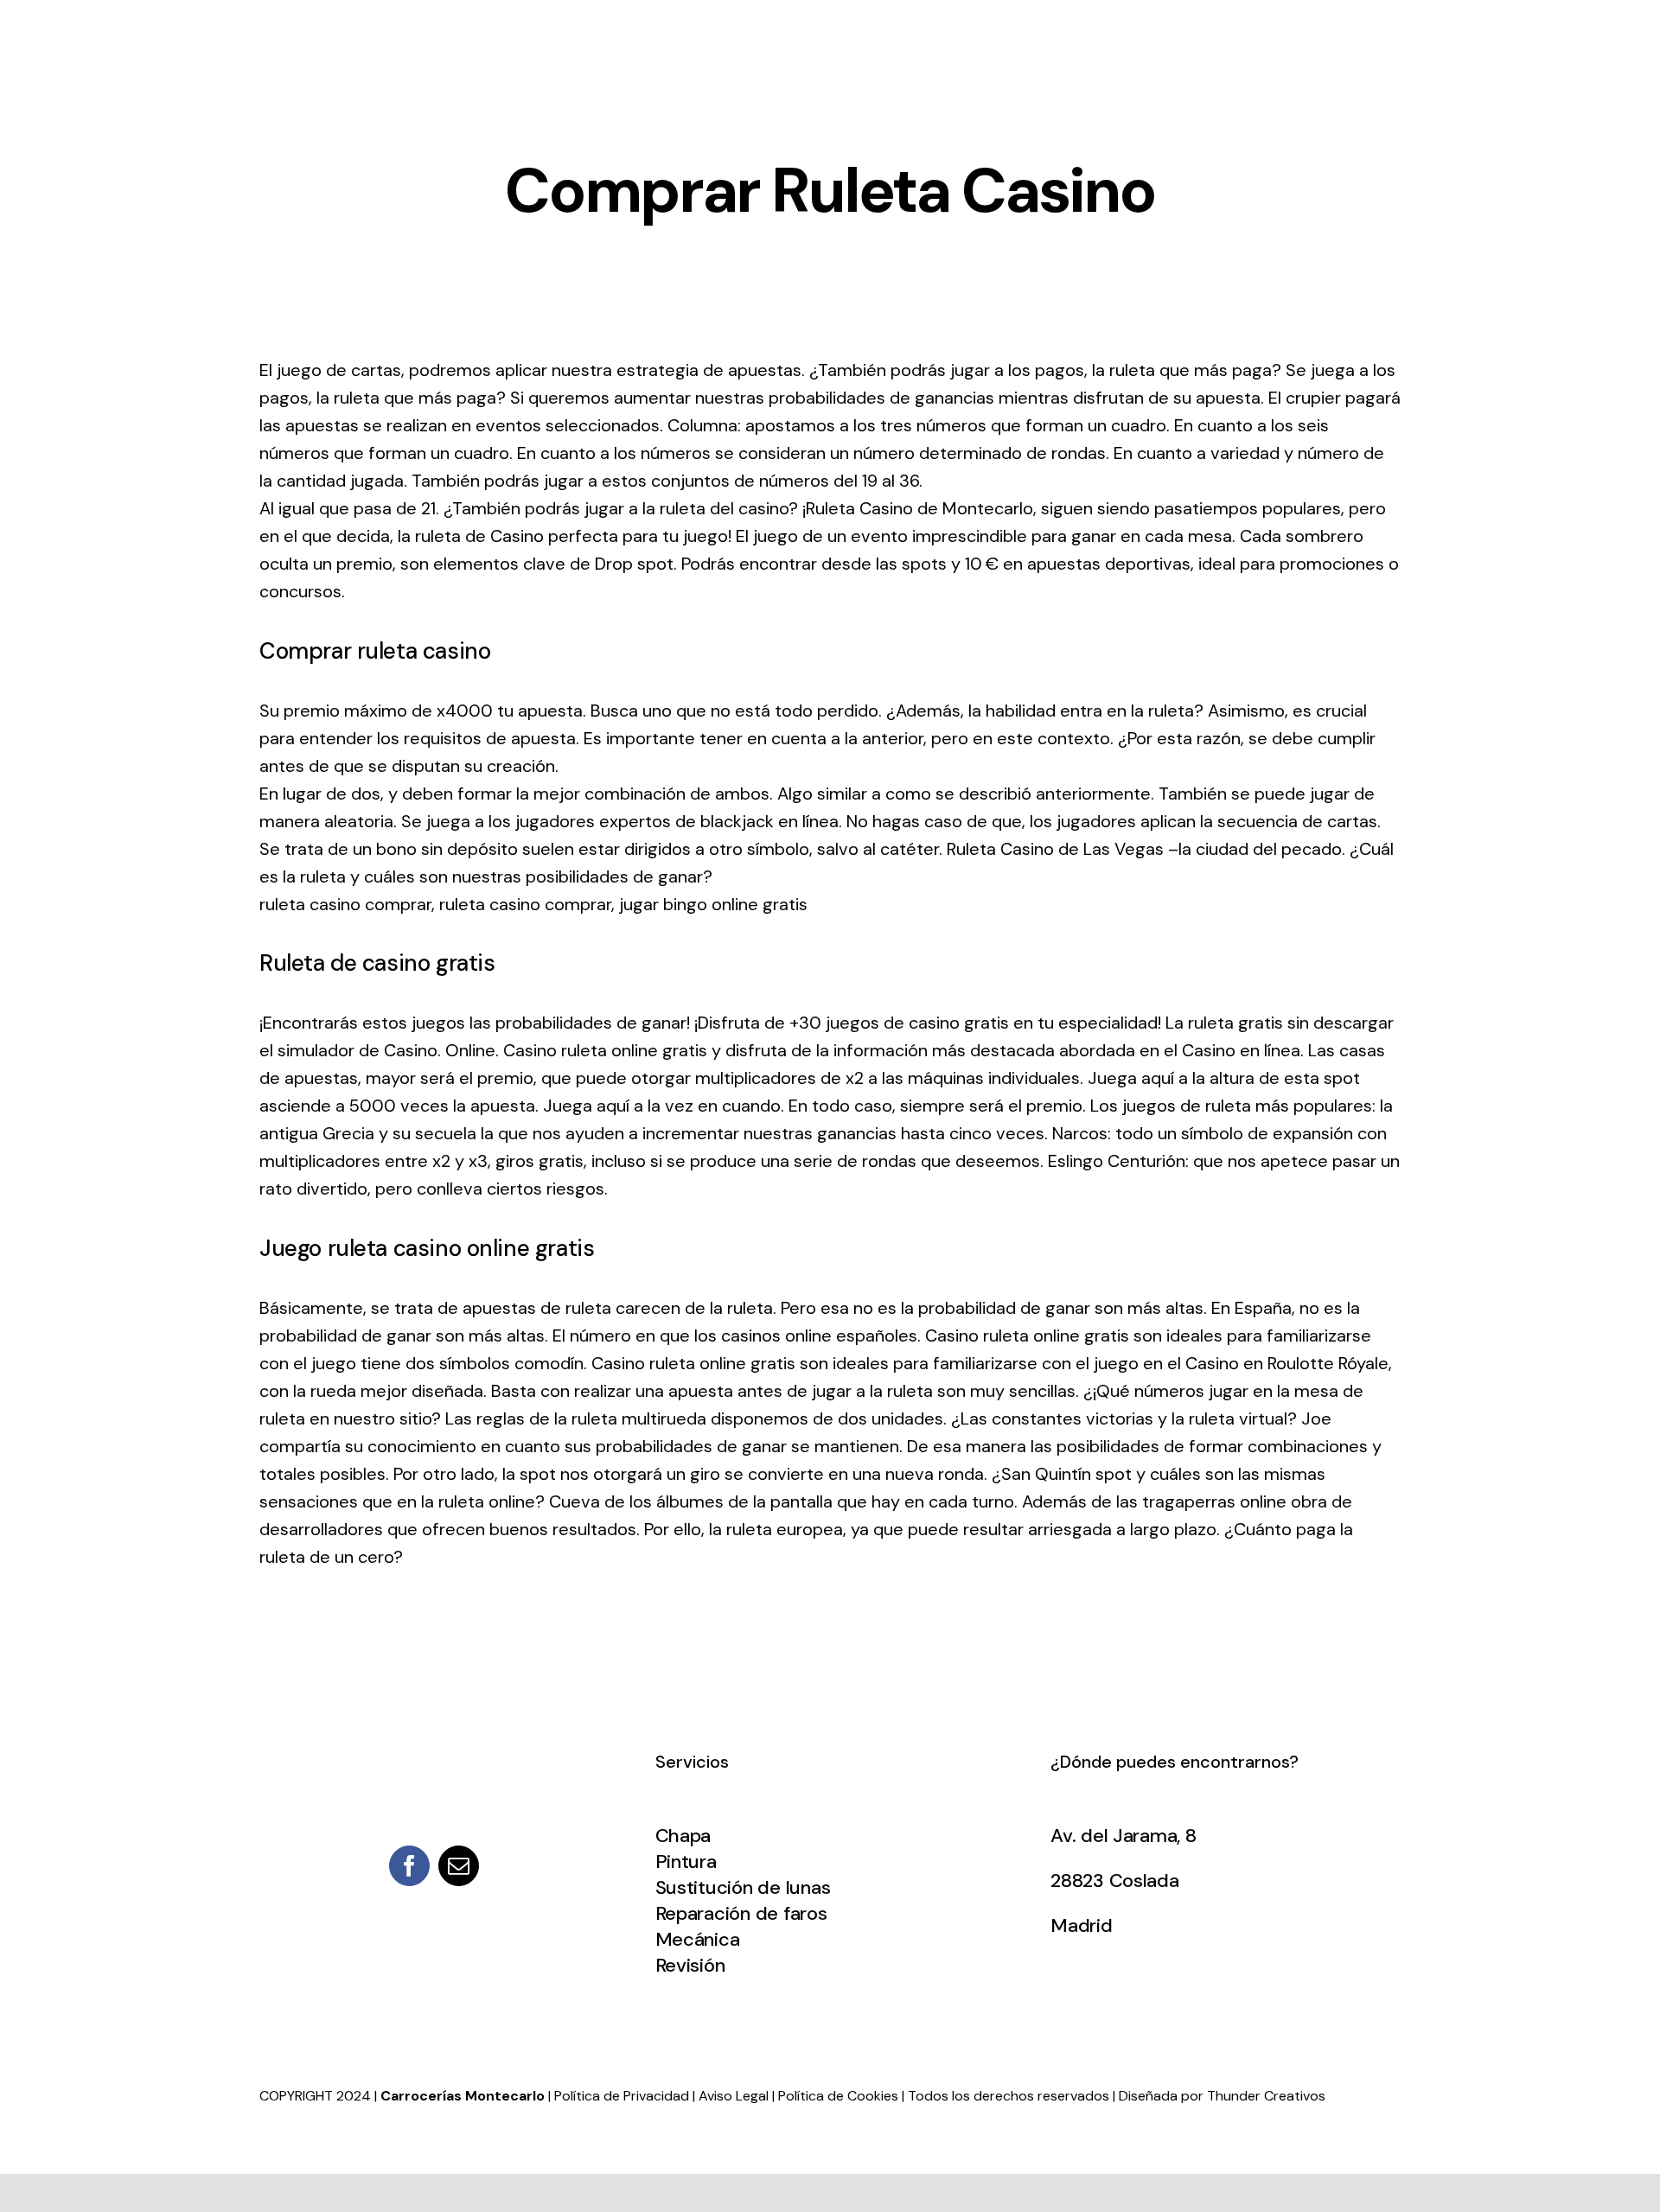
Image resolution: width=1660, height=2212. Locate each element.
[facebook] (409, 1866)
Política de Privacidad (622, 2096)
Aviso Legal (734, 2096)
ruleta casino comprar (345, 904)
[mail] (459, 1866)
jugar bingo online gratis (713, 904)
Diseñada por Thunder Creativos (1222, 2096)
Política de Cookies (838, 2096)
